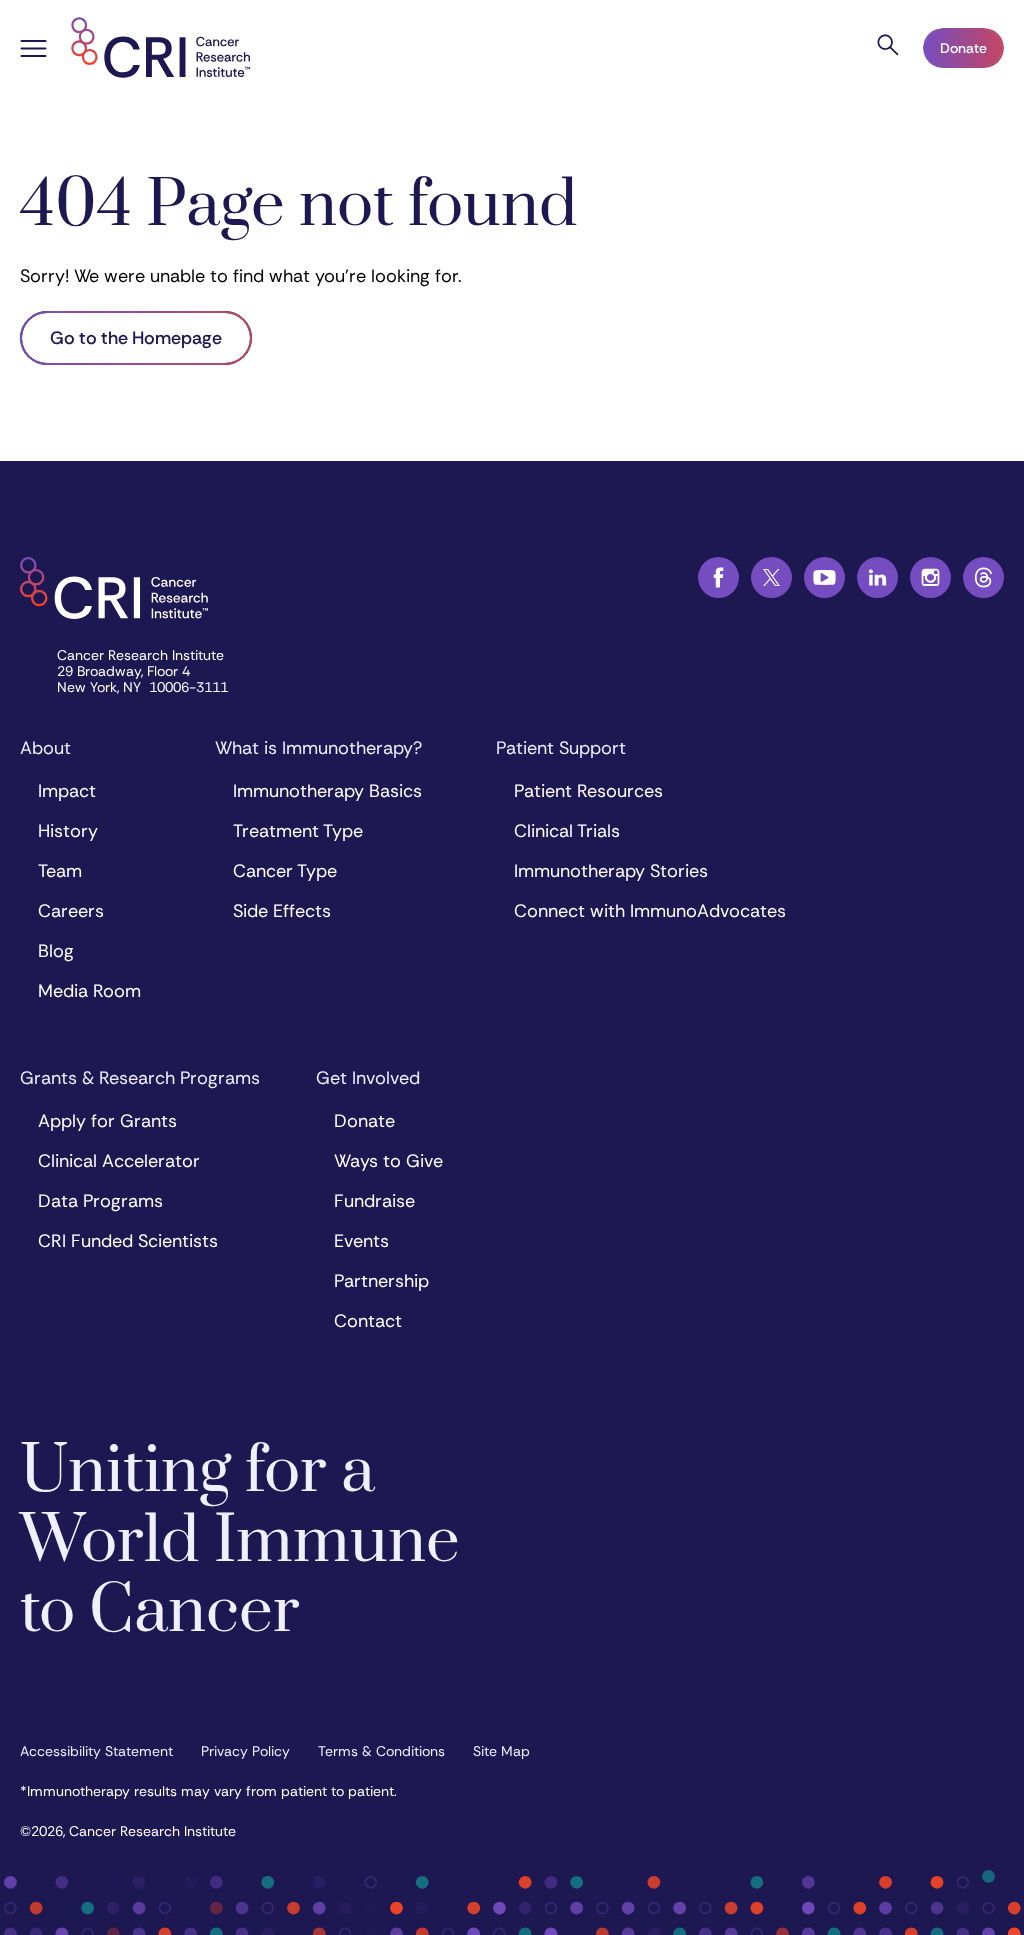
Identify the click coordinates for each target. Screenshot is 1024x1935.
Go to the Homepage (136, 338)
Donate (963, 48)
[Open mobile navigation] (33, 51)
